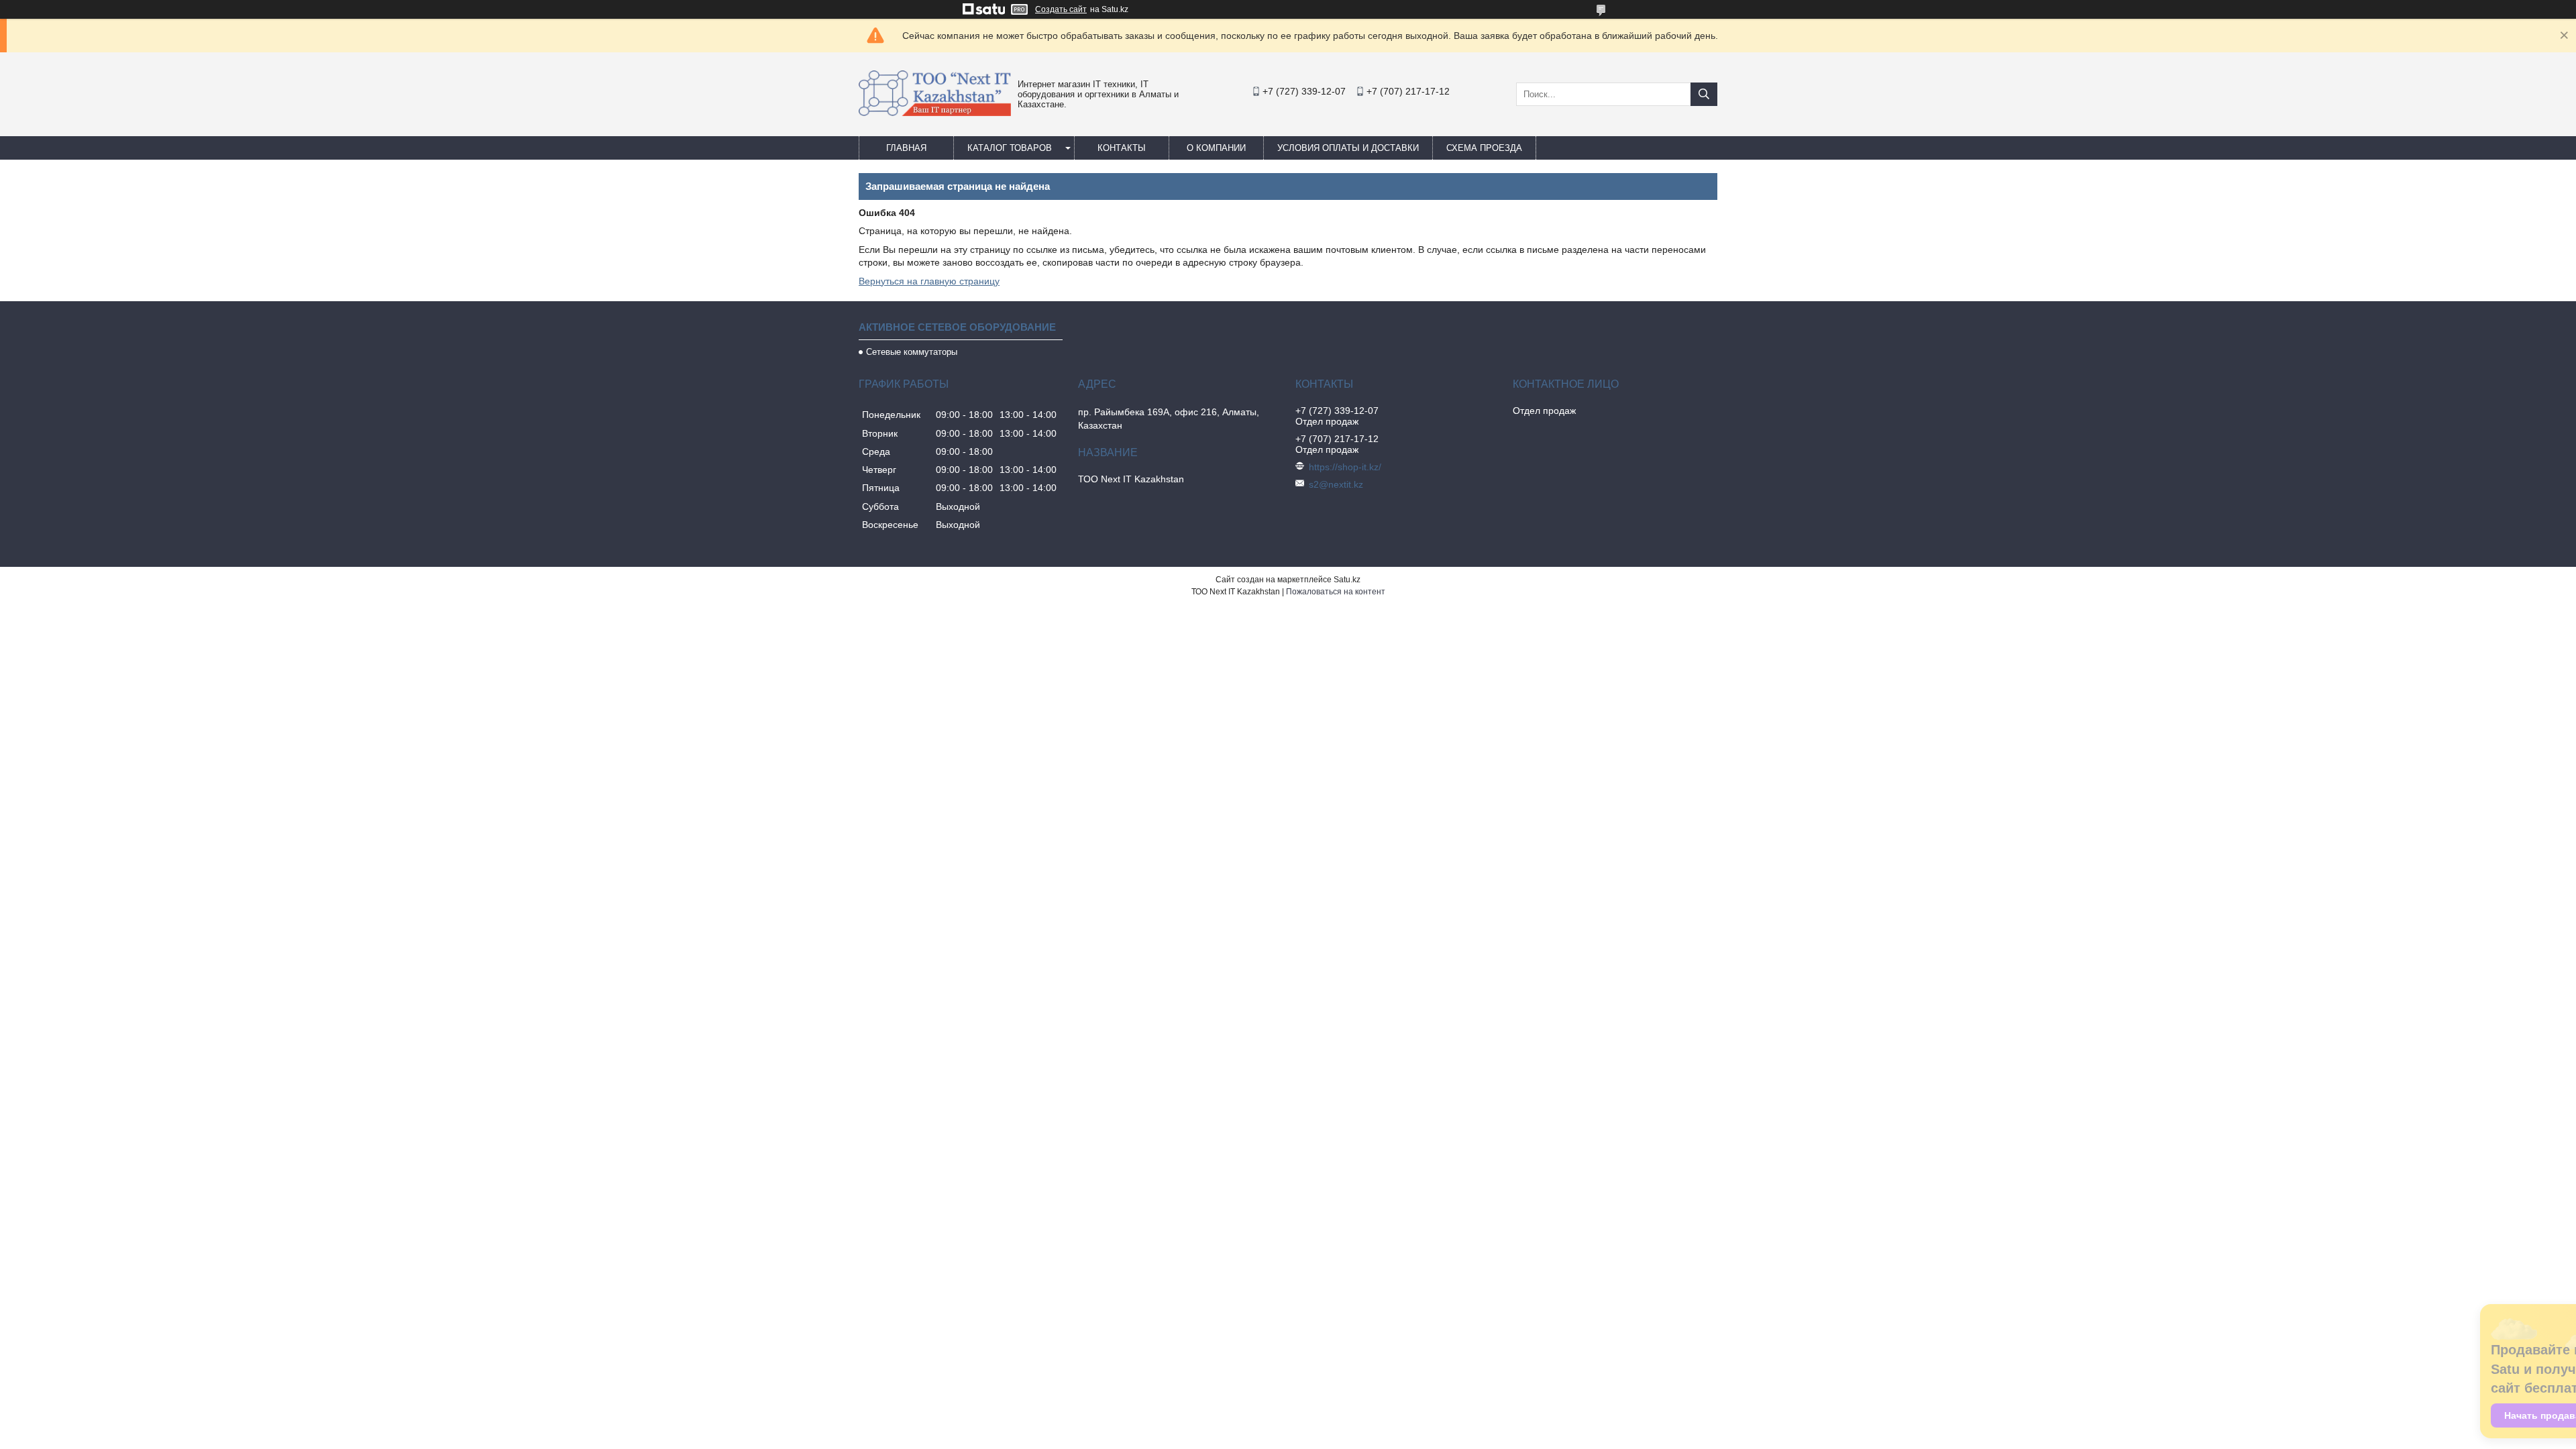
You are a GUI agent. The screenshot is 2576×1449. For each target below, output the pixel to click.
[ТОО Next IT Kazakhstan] (935, 113)
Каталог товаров (1010, 148)
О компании (1216, 148)
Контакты (1122, 148)
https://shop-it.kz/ (1345, 467)
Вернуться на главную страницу (929, 281)
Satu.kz (1347, 580)
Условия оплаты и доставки (1348, 148)
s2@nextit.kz (1336, 484)
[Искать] (1704, 94)
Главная (906, 148)
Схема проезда (1484, 148)
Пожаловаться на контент (1336, 592)
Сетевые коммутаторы (912, 352)
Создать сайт (1061, 9)
